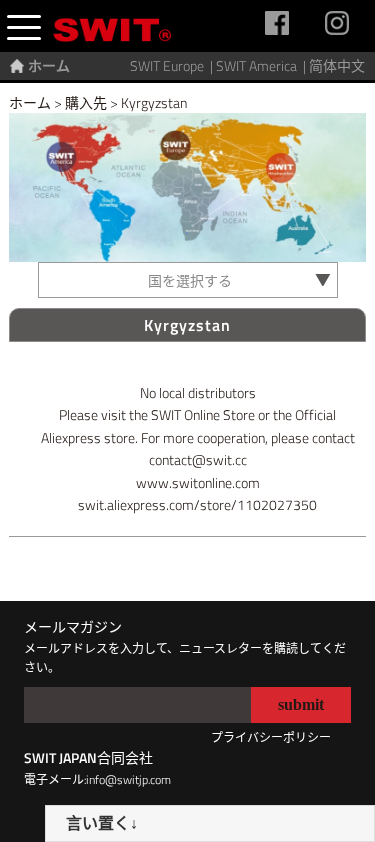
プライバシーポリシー (271, 737)
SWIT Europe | (173, 65)
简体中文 (337, 65)
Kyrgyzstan (154, 102)
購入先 (86, 102)
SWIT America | (262, 65)
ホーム (49, 65)
